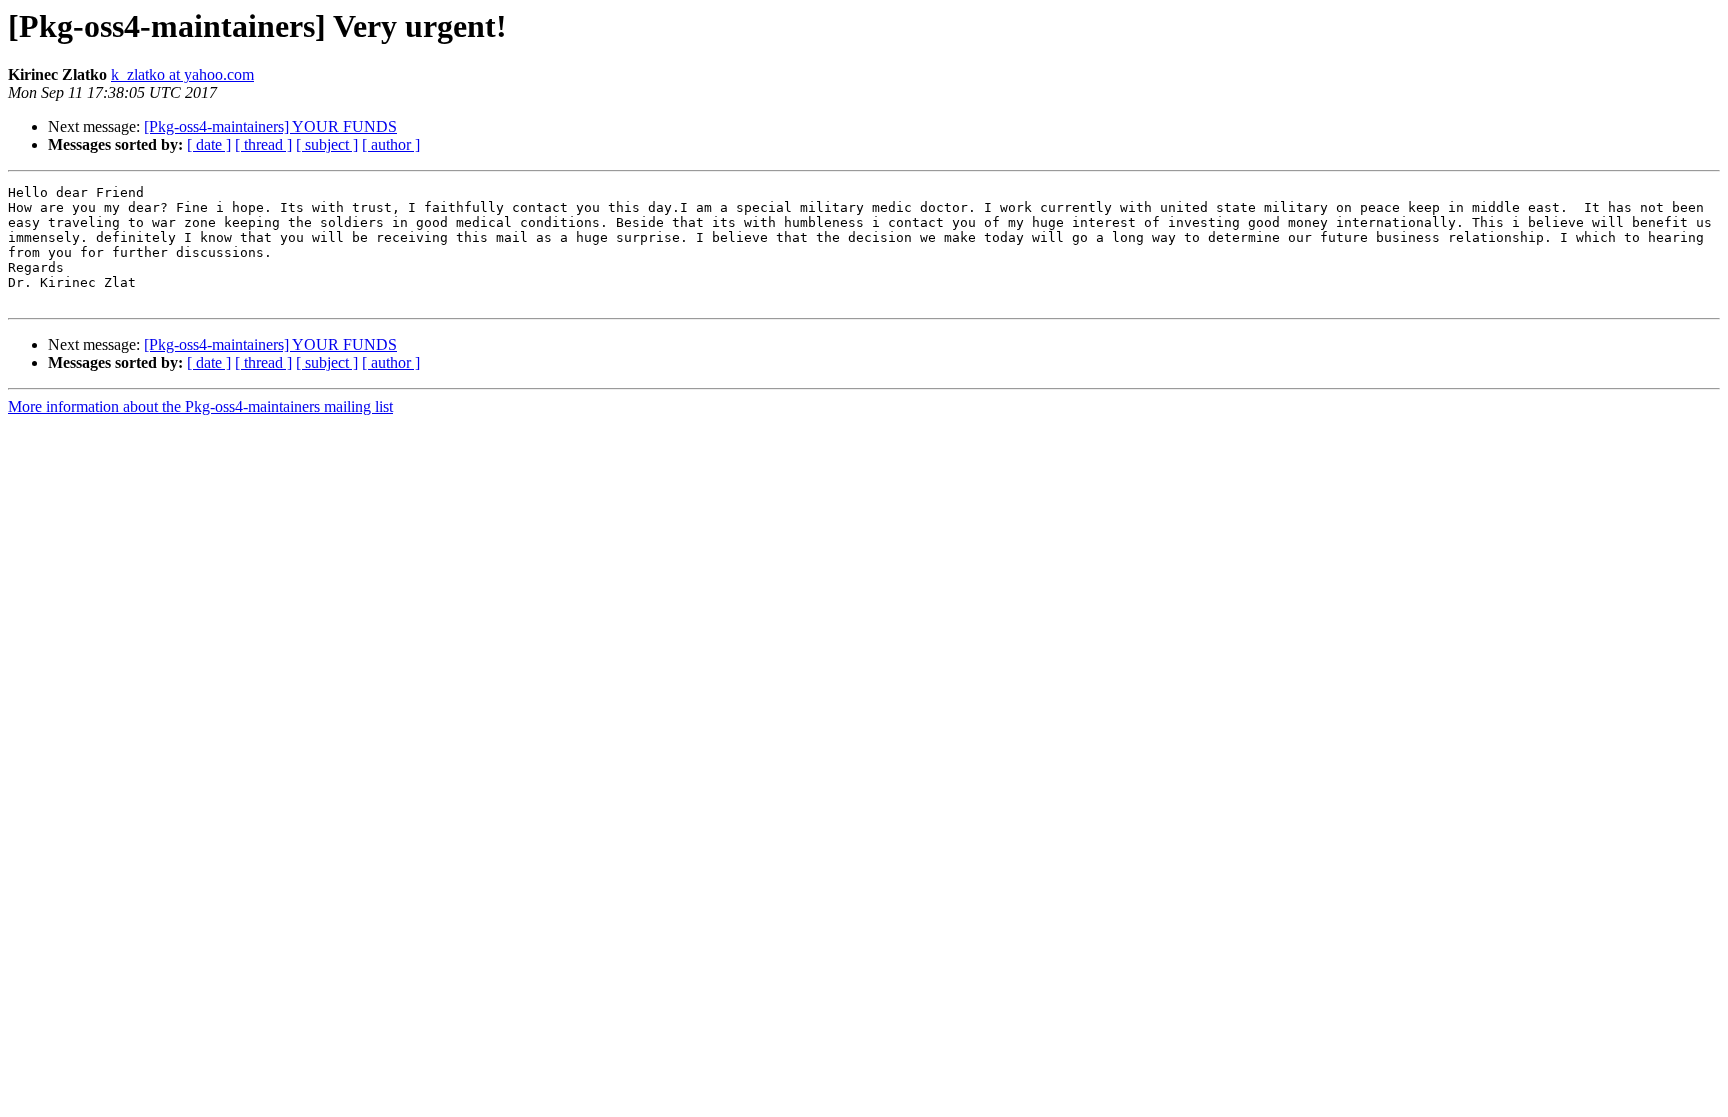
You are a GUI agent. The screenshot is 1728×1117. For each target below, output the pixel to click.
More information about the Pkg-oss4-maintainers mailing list (200, 406)
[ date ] (209, 144)
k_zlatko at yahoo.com (182, 74)
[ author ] (391, 144)
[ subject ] (327, 144)
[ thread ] (263, 144)
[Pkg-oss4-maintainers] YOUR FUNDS (270, 126)
